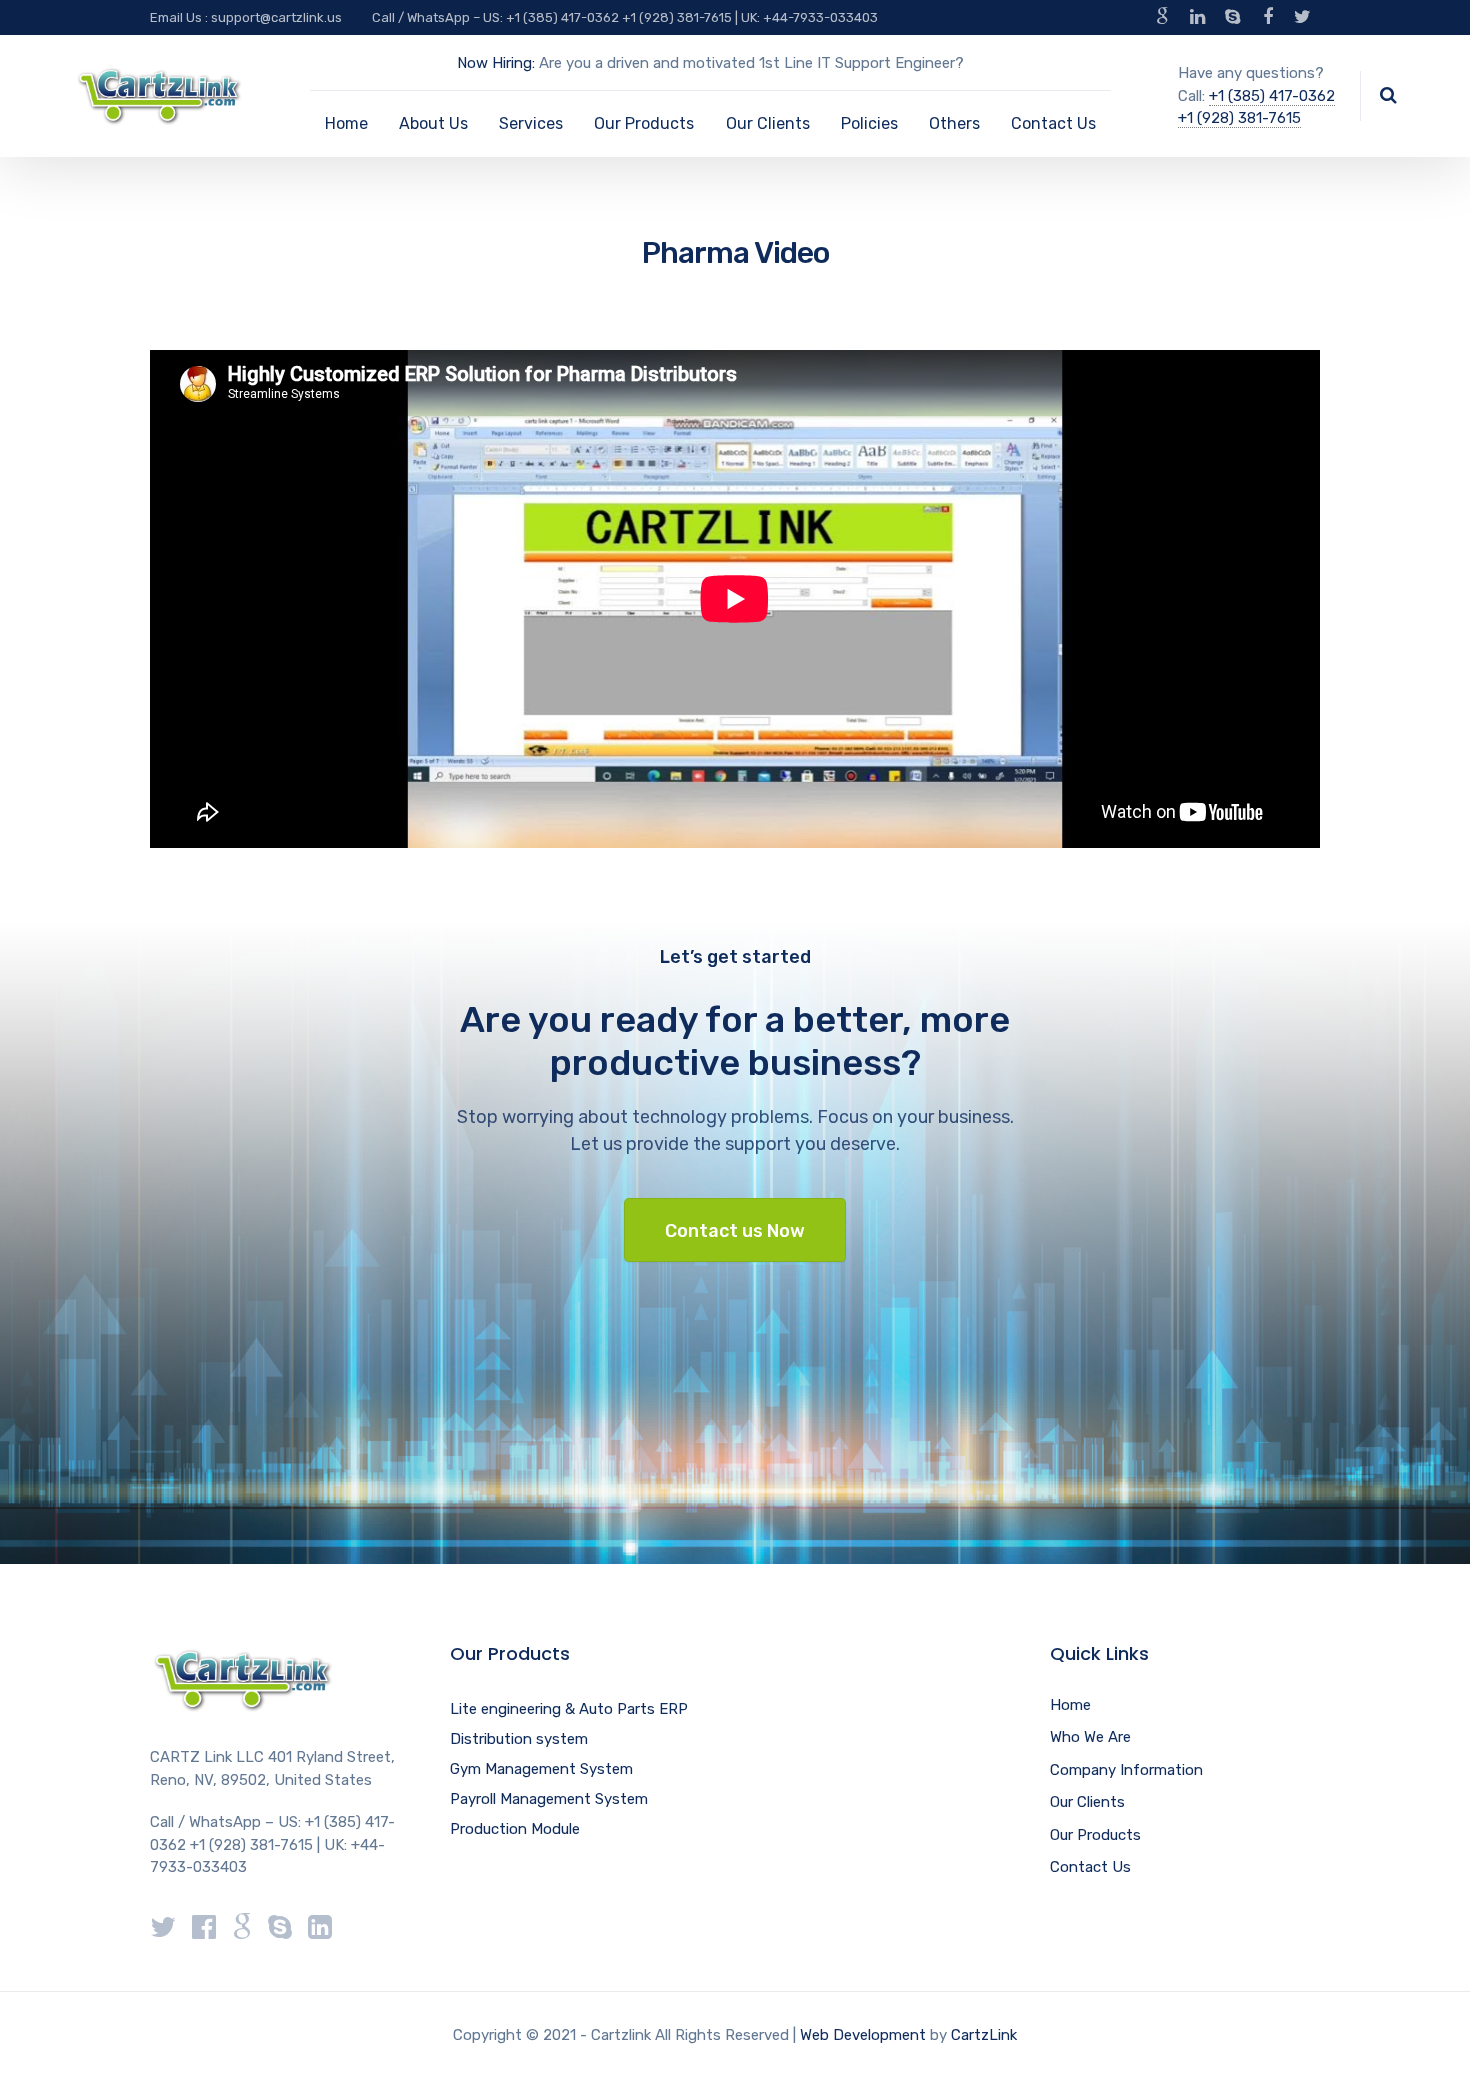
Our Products (644, 123)
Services (531, 123)
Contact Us (1053, 123)
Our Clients (768, 123)
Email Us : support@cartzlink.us (246, 17)
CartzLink (984, 2035)
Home (346, 123)
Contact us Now (735, 1231)
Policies (869, 123)
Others (954, 123)
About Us (433, 123)
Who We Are (1090, 1737)
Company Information (1126, 1770)
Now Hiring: (496, 63)
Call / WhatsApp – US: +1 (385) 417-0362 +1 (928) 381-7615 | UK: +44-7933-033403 (625, 17)
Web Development (863, 2035)
